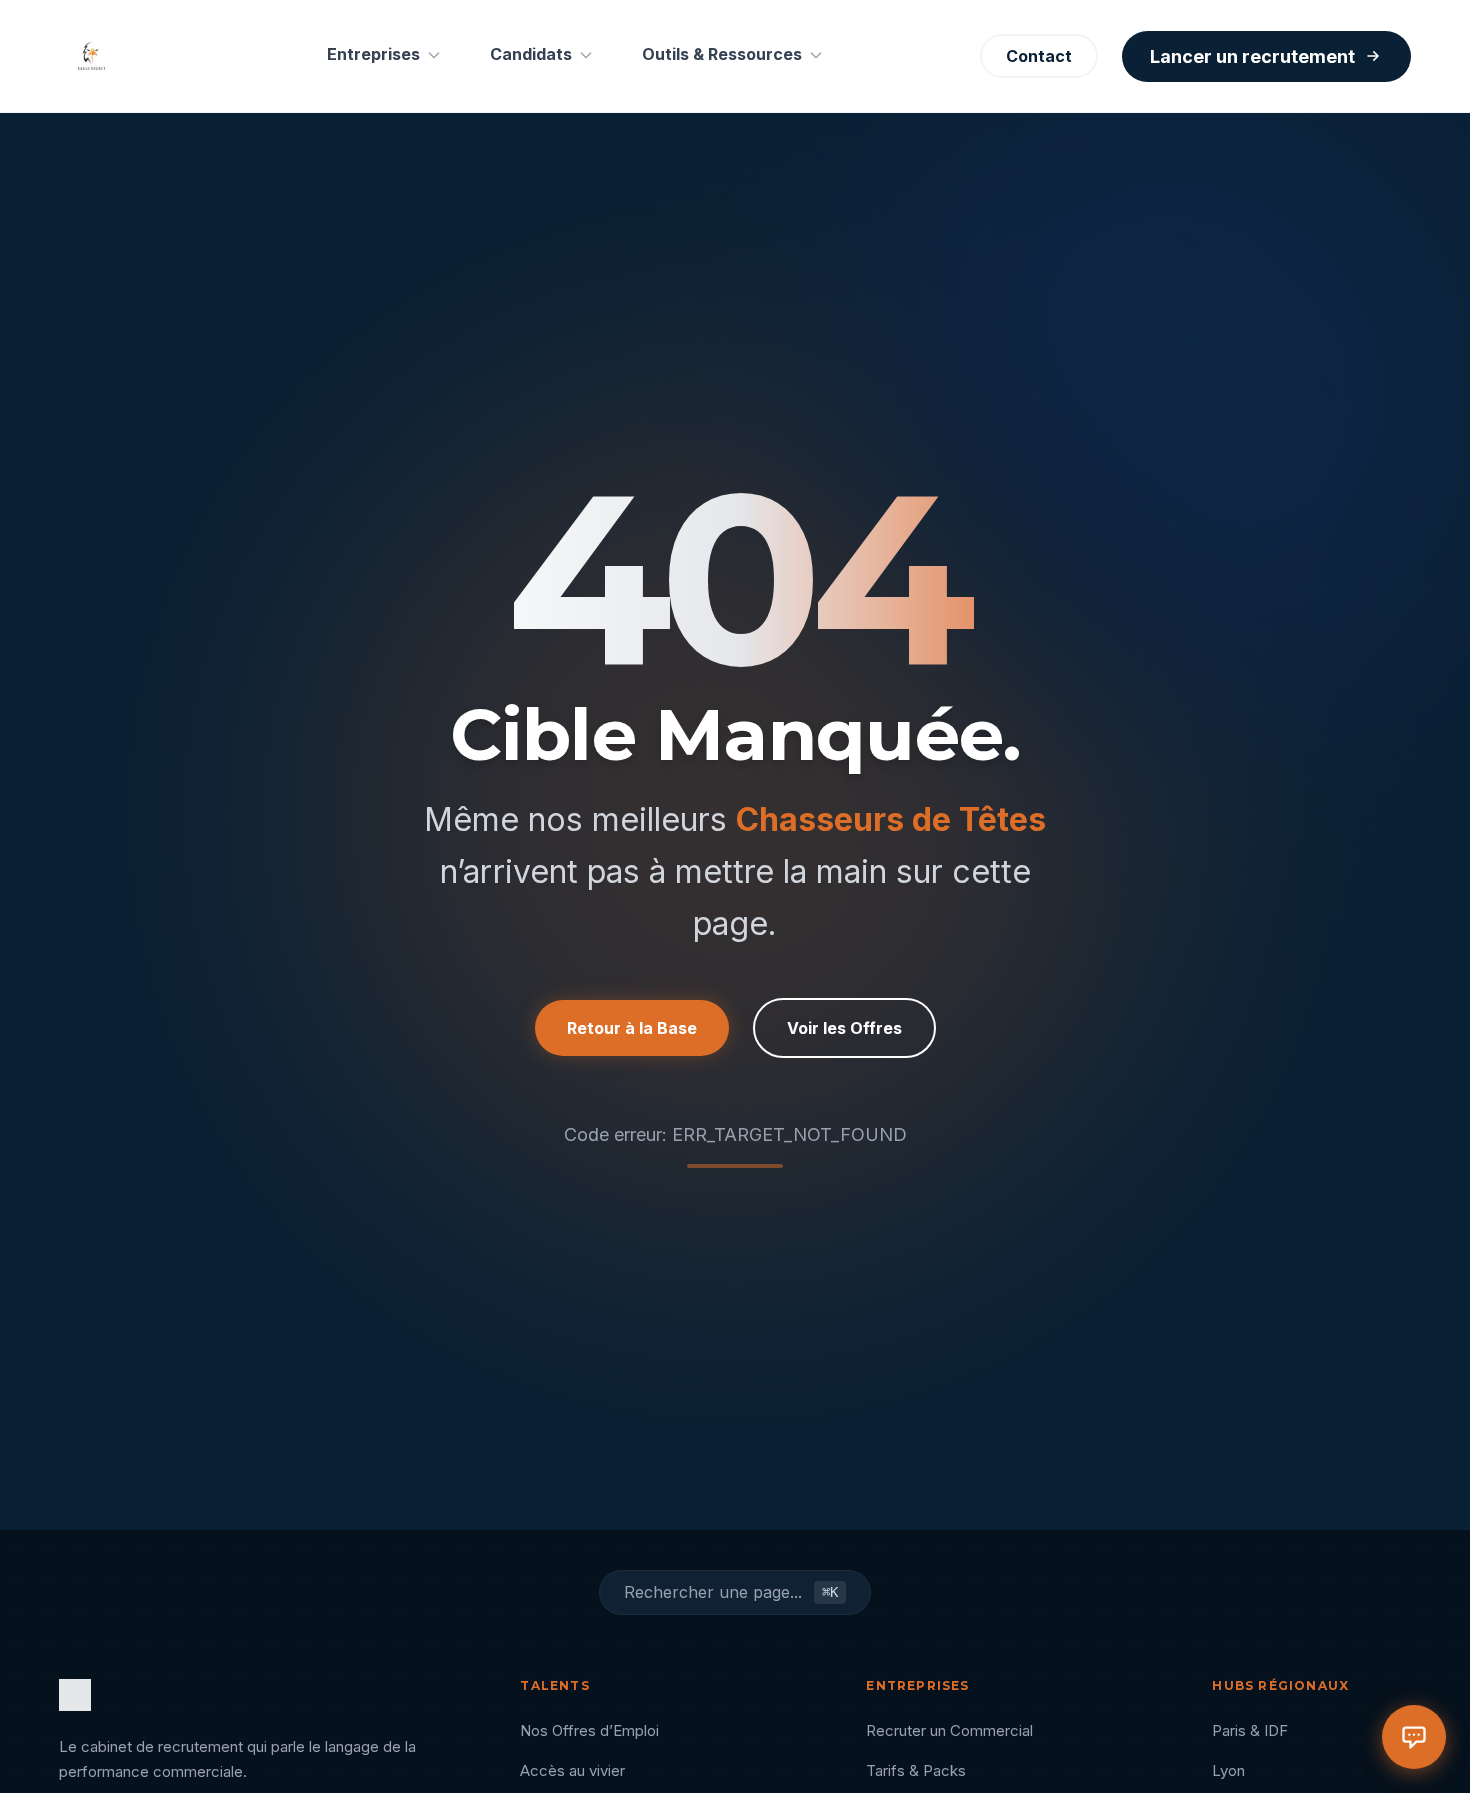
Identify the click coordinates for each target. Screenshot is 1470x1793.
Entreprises (373, 54)
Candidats (531, 54)
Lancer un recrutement (1252, 56)
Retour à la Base (632, 1028)
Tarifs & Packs (916, 1770)
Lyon (1228, 1770)
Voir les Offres (844, 1028)
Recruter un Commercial (949, 1730)
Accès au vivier (572, 1770)
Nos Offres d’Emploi (589, 1730)
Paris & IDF (1250, 1730)
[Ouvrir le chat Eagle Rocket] (1414, 1737)
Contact (1039, 56)
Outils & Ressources (722, 54)
